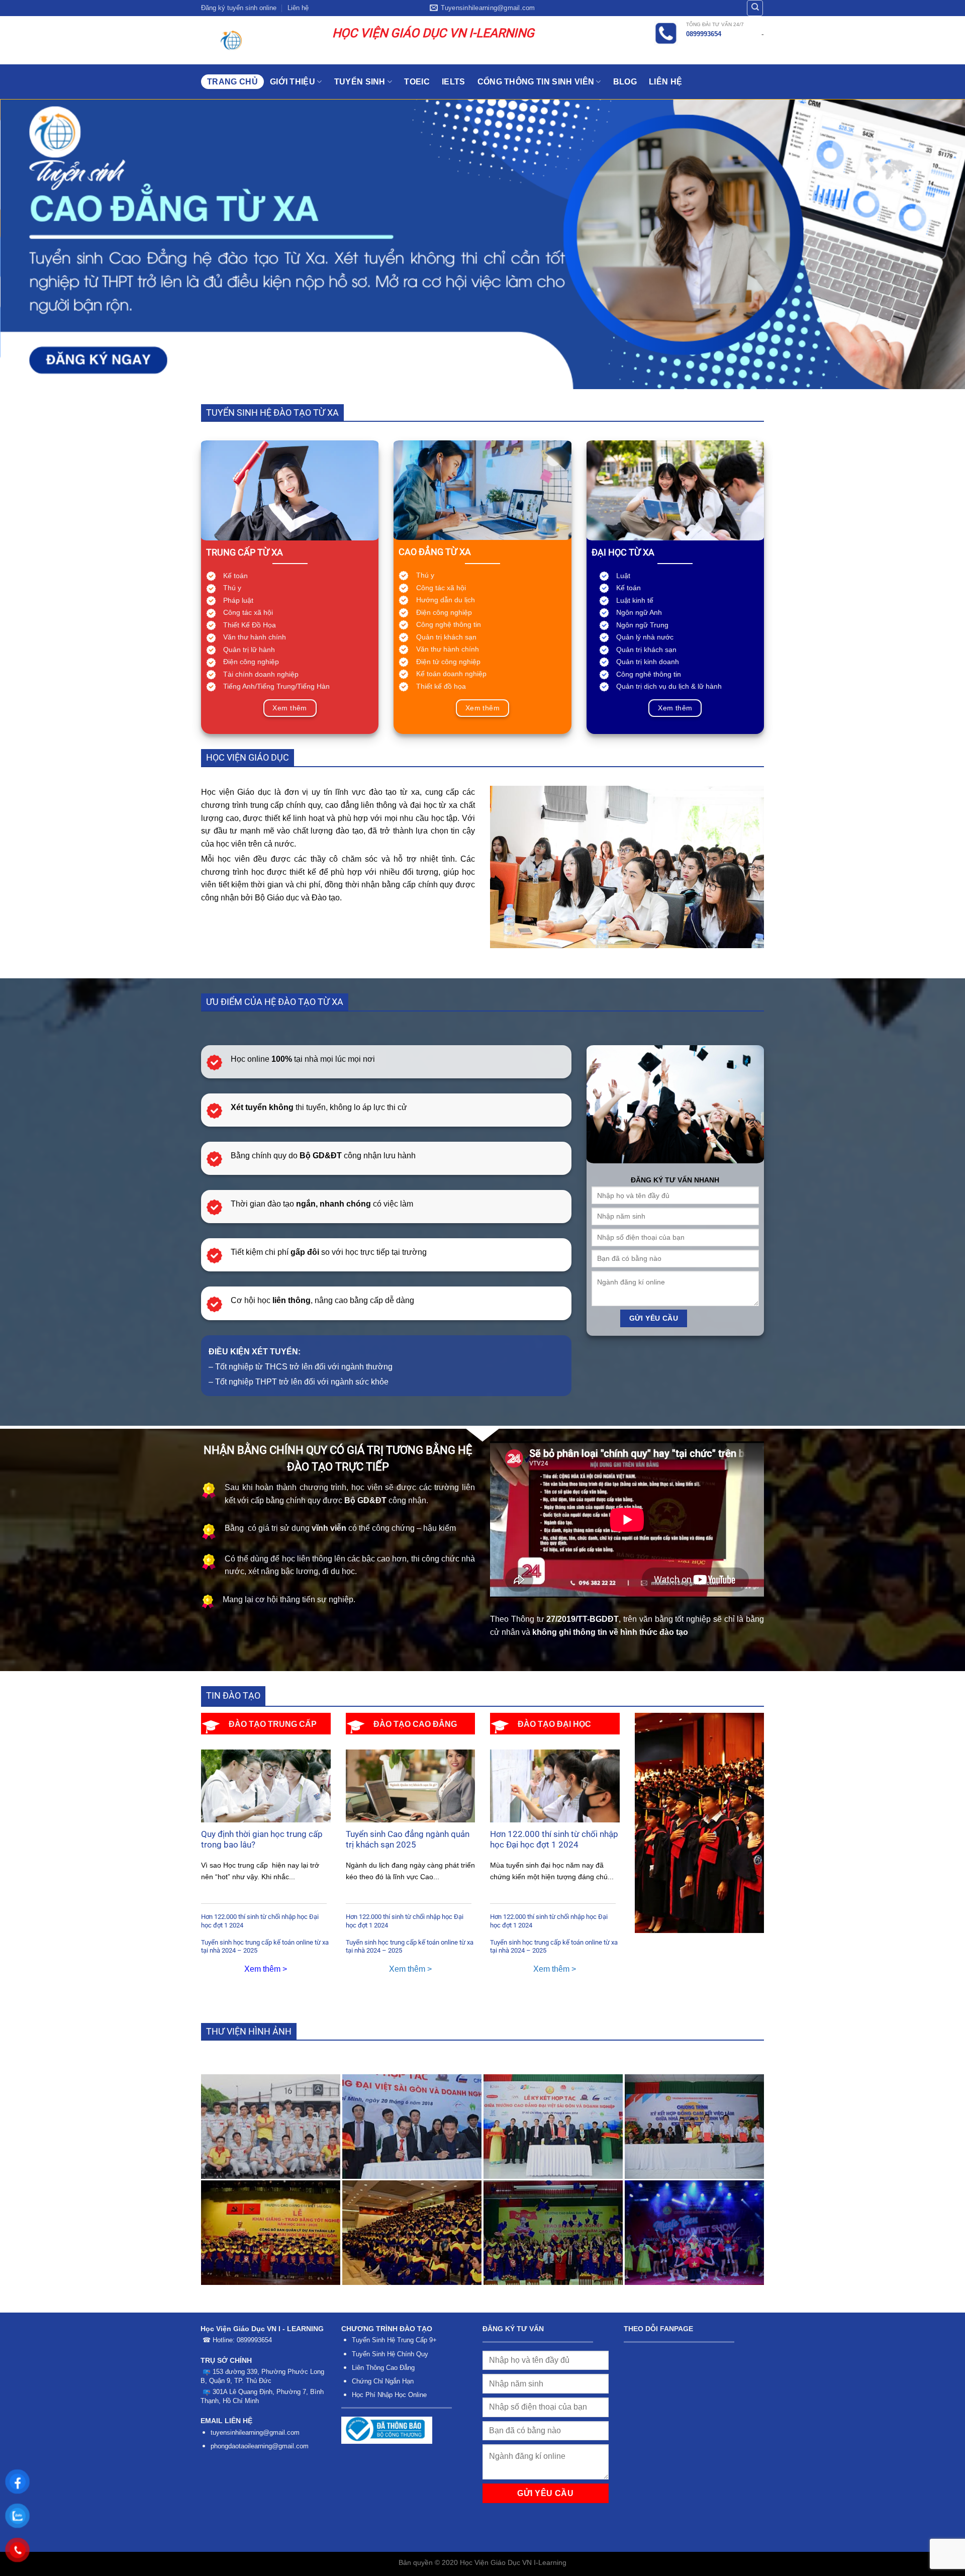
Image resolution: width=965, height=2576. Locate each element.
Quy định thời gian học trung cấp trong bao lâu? (262, 1840)
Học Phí (364, 2395)
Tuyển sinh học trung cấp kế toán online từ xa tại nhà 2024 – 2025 (265, 1947)
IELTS (454, 82)
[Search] (755, 8)
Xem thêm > (266, 1969)
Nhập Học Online (402, 2395)
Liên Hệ (665, 82)
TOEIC (417, 82)
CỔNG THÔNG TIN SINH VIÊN (536, 82)
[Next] (933, 244)
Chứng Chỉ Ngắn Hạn (383, 2381)
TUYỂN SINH (360, 82)
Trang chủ (232, 82)
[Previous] (32, 244)
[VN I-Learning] (259, 40)
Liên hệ (298, 8)
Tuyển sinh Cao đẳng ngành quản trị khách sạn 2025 (408, 1840)
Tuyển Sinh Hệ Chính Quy (390, 2354)
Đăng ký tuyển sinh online (239, 8)
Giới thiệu (293, 82)
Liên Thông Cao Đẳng (383, 2368)
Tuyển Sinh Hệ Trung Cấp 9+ (394, 2340)
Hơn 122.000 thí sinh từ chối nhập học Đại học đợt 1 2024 (260, 1921)
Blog (625, 82)
